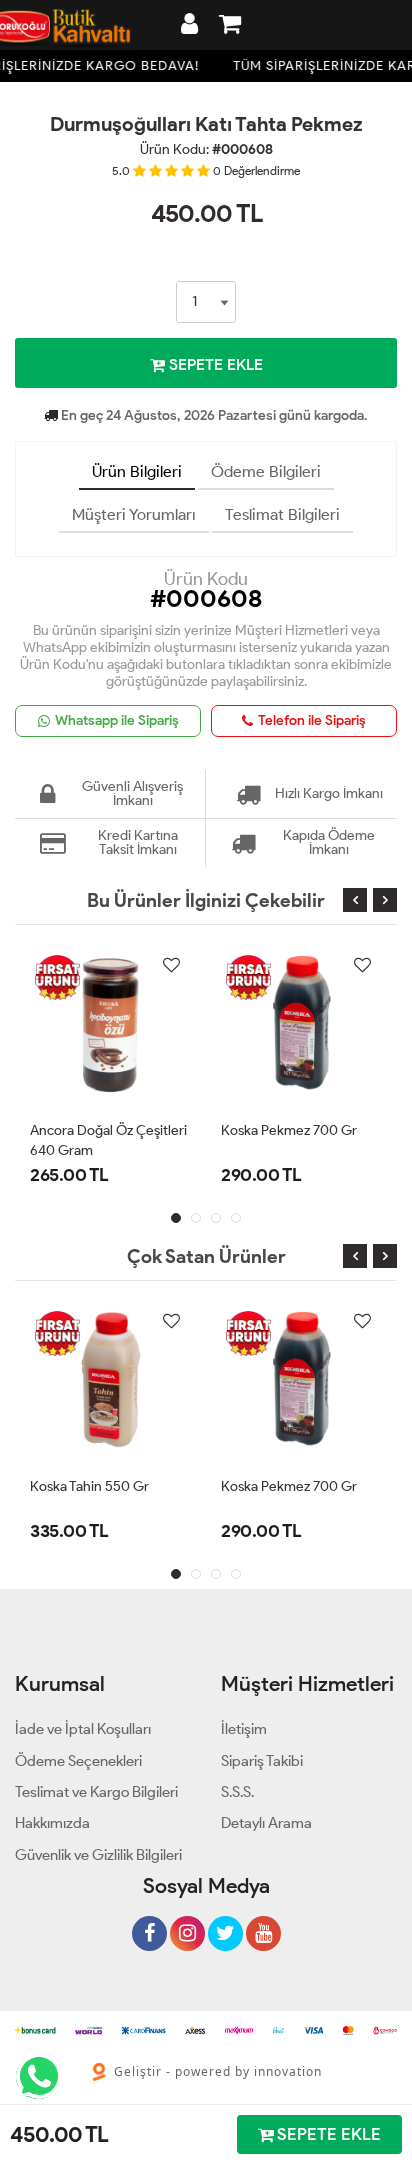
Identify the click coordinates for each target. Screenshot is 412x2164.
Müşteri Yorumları (134, 514)
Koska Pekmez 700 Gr (289, 1130)
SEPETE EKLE (214, 364)
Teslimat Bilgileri (282, 514)
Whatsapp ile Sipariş (117, 720)
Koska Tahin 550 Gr (89, 1486)
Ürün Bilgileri (137, 471)
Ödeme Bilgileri (266, 471)
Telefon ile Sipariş (312, 720)
